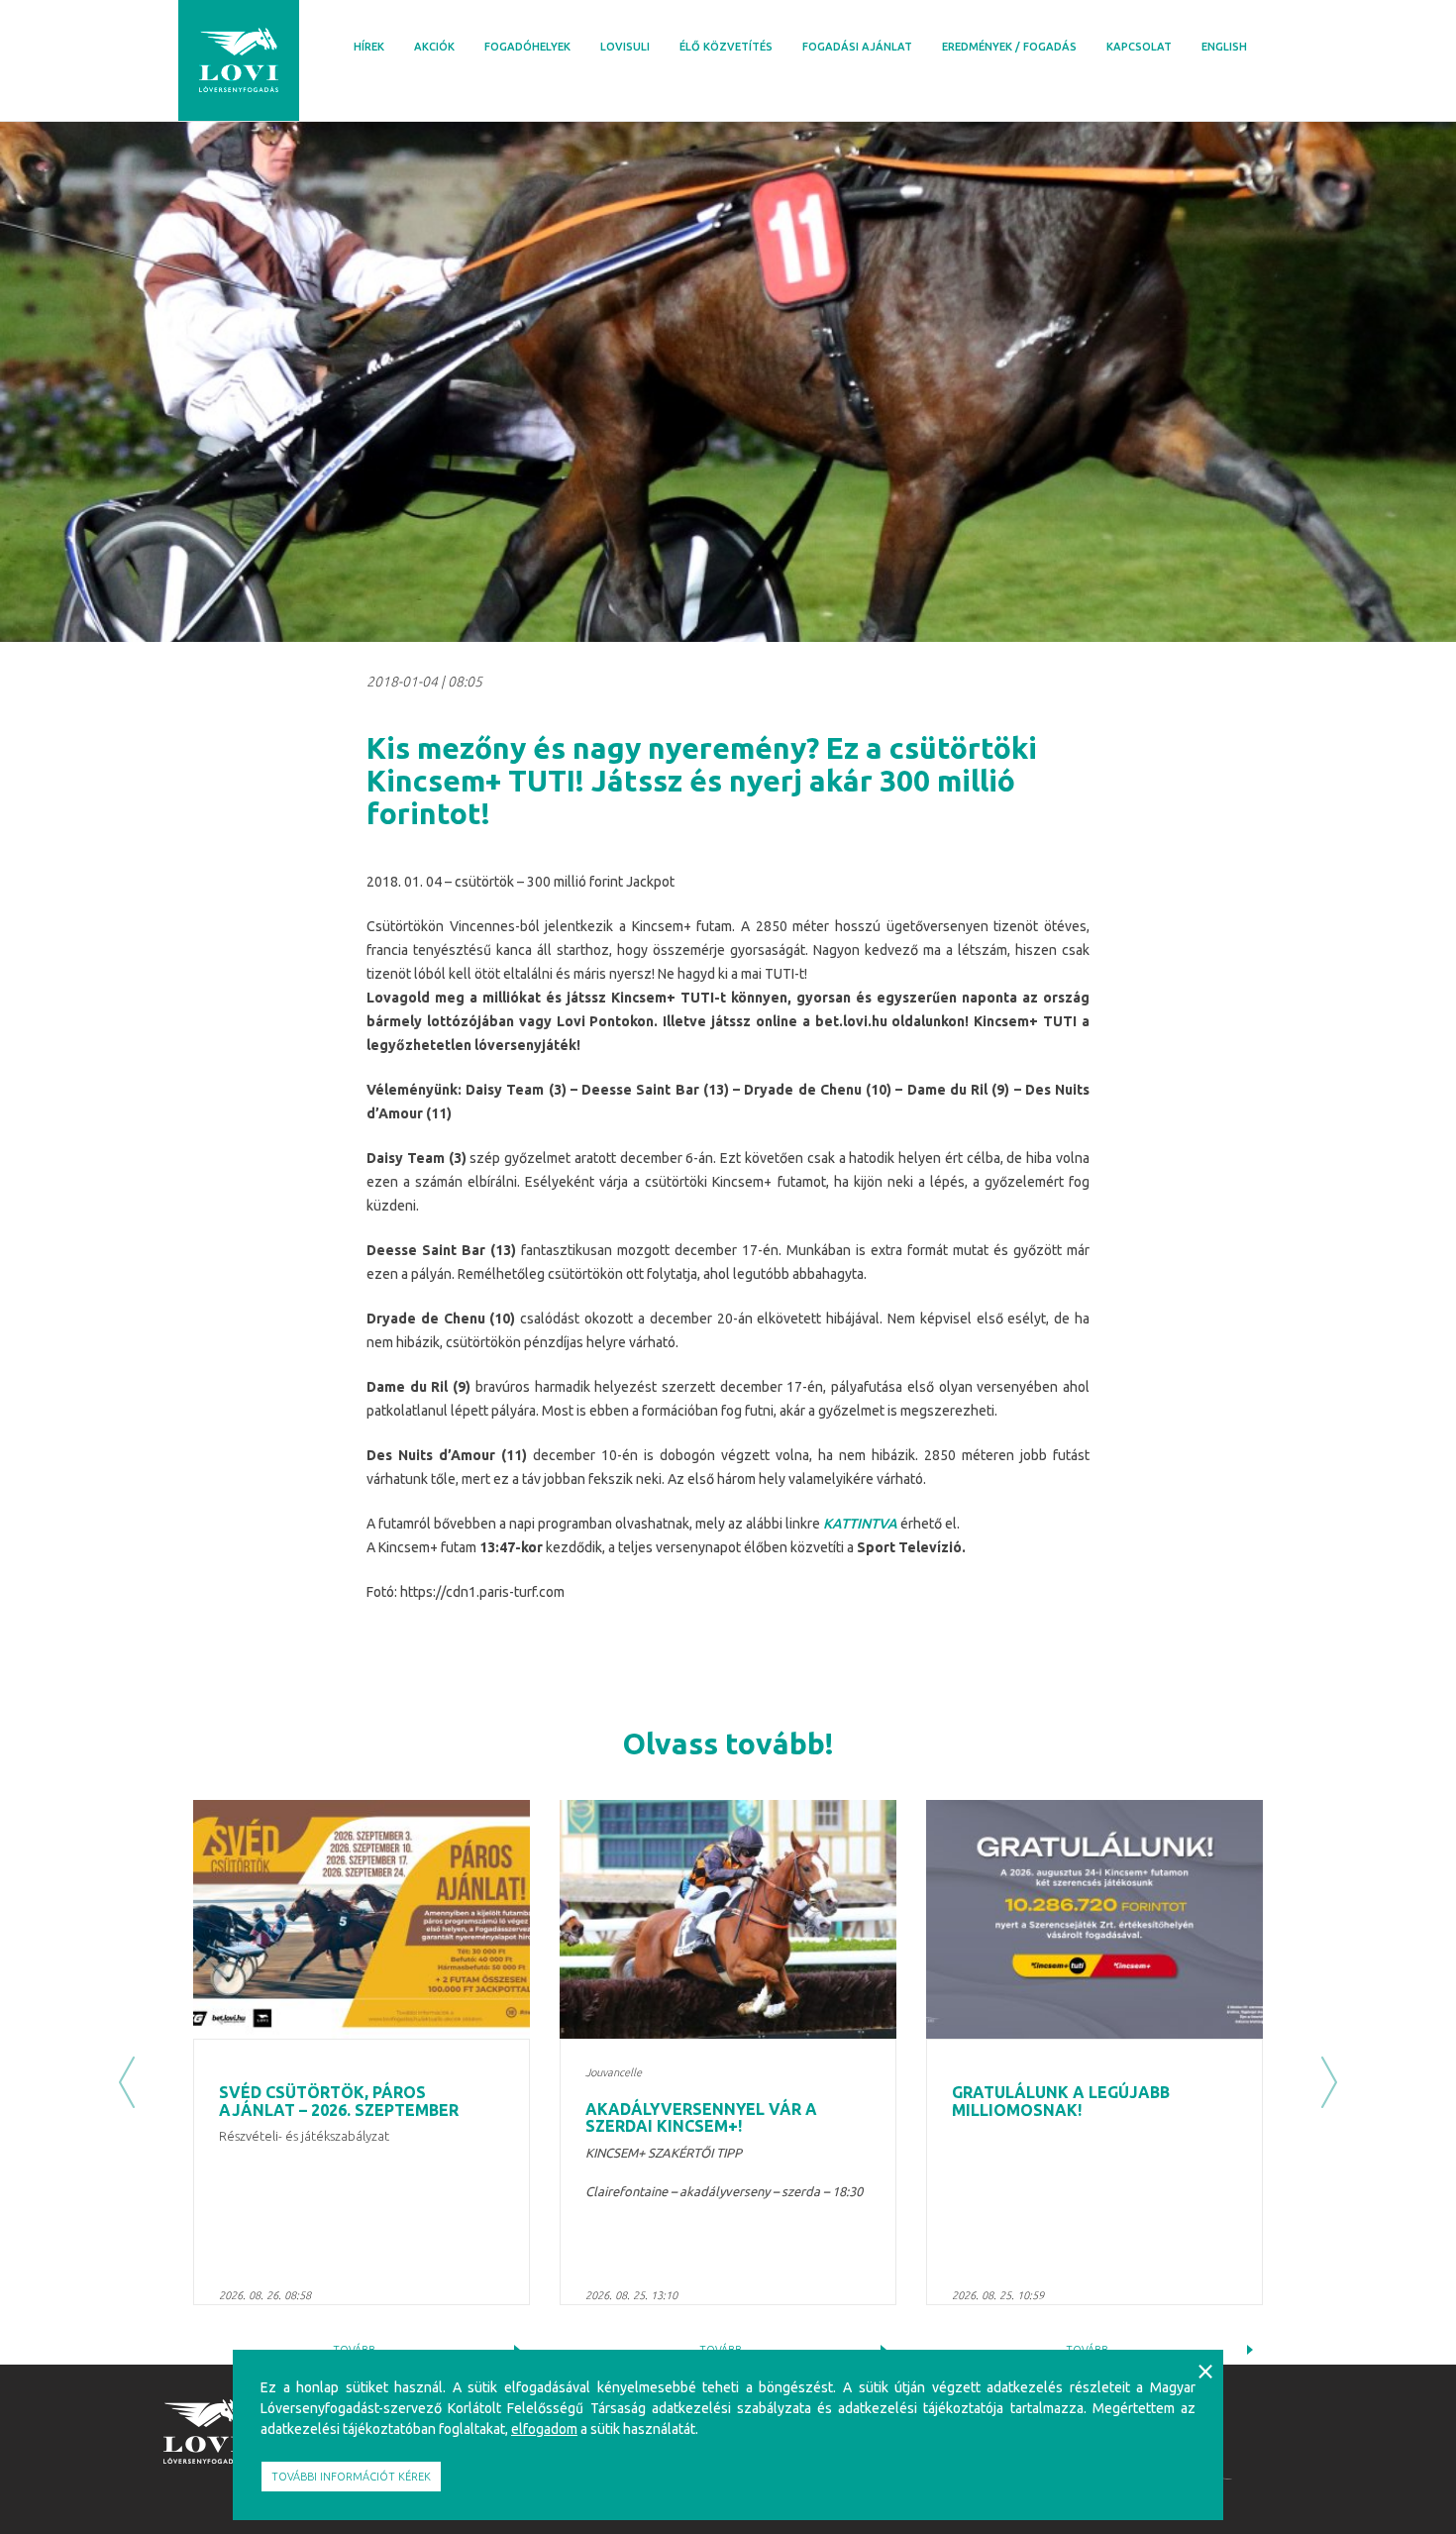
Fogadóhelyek (527, 47)
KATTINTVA (860, 1524)
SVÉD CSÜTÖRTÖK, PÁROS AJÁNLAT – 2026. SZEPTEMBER (339, 2101)
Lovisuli (625, 47)
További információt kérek (351, 2477)
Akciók (434, 47)
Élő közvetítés (726, 47)
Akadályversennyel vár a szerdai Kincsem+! (701, 2118)
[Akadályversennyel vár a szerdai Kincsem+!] (728, 1919)
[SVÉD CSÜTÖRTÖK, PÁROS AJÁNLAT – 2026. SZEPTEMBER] (362, 1919)
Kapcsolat (1139, 47)
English (1224, 47)
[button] (127, 2082)
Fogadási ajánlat (857, 47)
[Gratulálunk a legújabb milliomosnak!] (1094, 1919)
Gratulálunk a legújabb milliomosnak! (1061, 2101)
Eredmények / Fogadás (1009, 47)
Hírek (369, 47)
